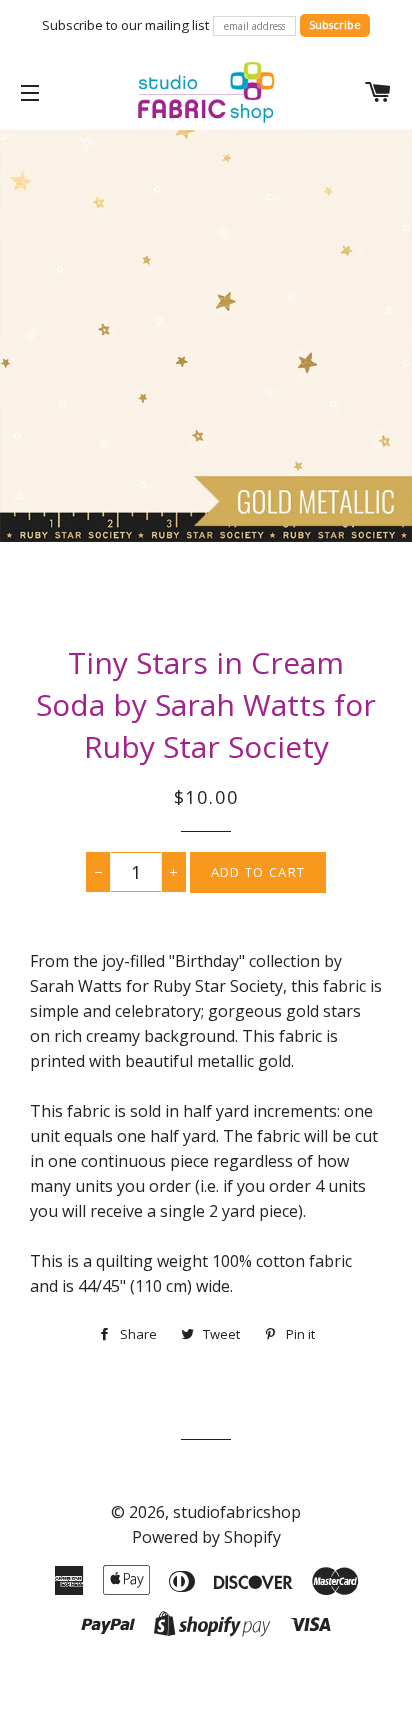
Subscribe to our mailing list (125, 25)
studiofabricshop (237, 1512)
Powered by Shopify (206, 1537)
